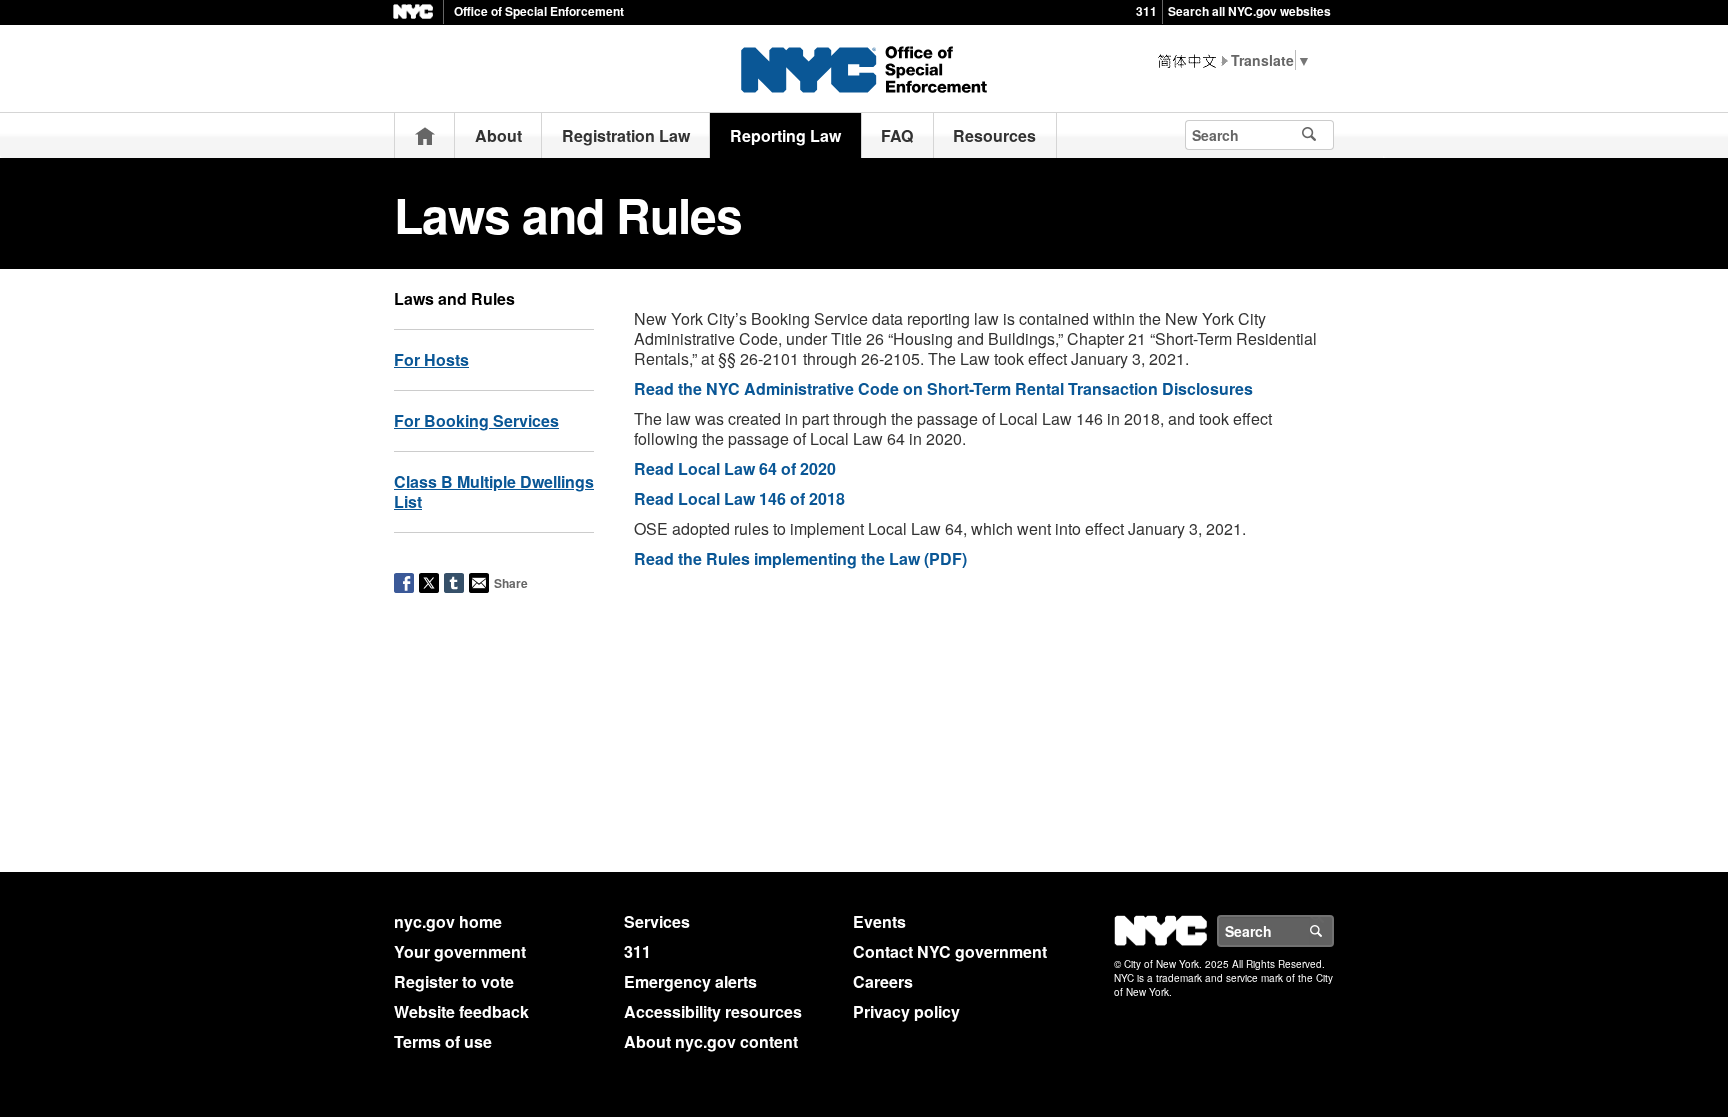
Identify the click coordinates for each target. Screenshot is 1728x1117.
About (498, 135)
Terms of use (443, 1041)
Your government (460, 951)
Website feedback (461, 1011)
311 (1146, 11)
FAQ (897, 135)
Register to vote (454, 981)
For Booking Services (476, 420)
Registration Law (626, 135)
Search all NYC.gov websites (1249, 11)
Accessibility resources (713, 1011)
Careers (883, 981)
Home (425, 135)
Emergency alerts (690, 981)
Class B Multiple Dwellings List (494, 491)
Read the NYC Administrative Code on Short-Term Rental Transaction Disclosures (943, 388)
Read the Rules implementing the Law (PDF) (800, 558)
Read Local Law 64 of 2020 (735, 468)
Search (1333, 931)
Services (657, 921)
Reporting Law (785, 135)
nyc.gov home (448, 921)
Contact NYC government (950, 951)
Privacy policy (906, 1011)
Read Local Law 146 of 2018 (739, 498)
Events (879, 921)
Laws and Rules (454, 298)
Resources (994, 135)
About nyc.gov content (711, 1041)
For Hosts (431, 359)
